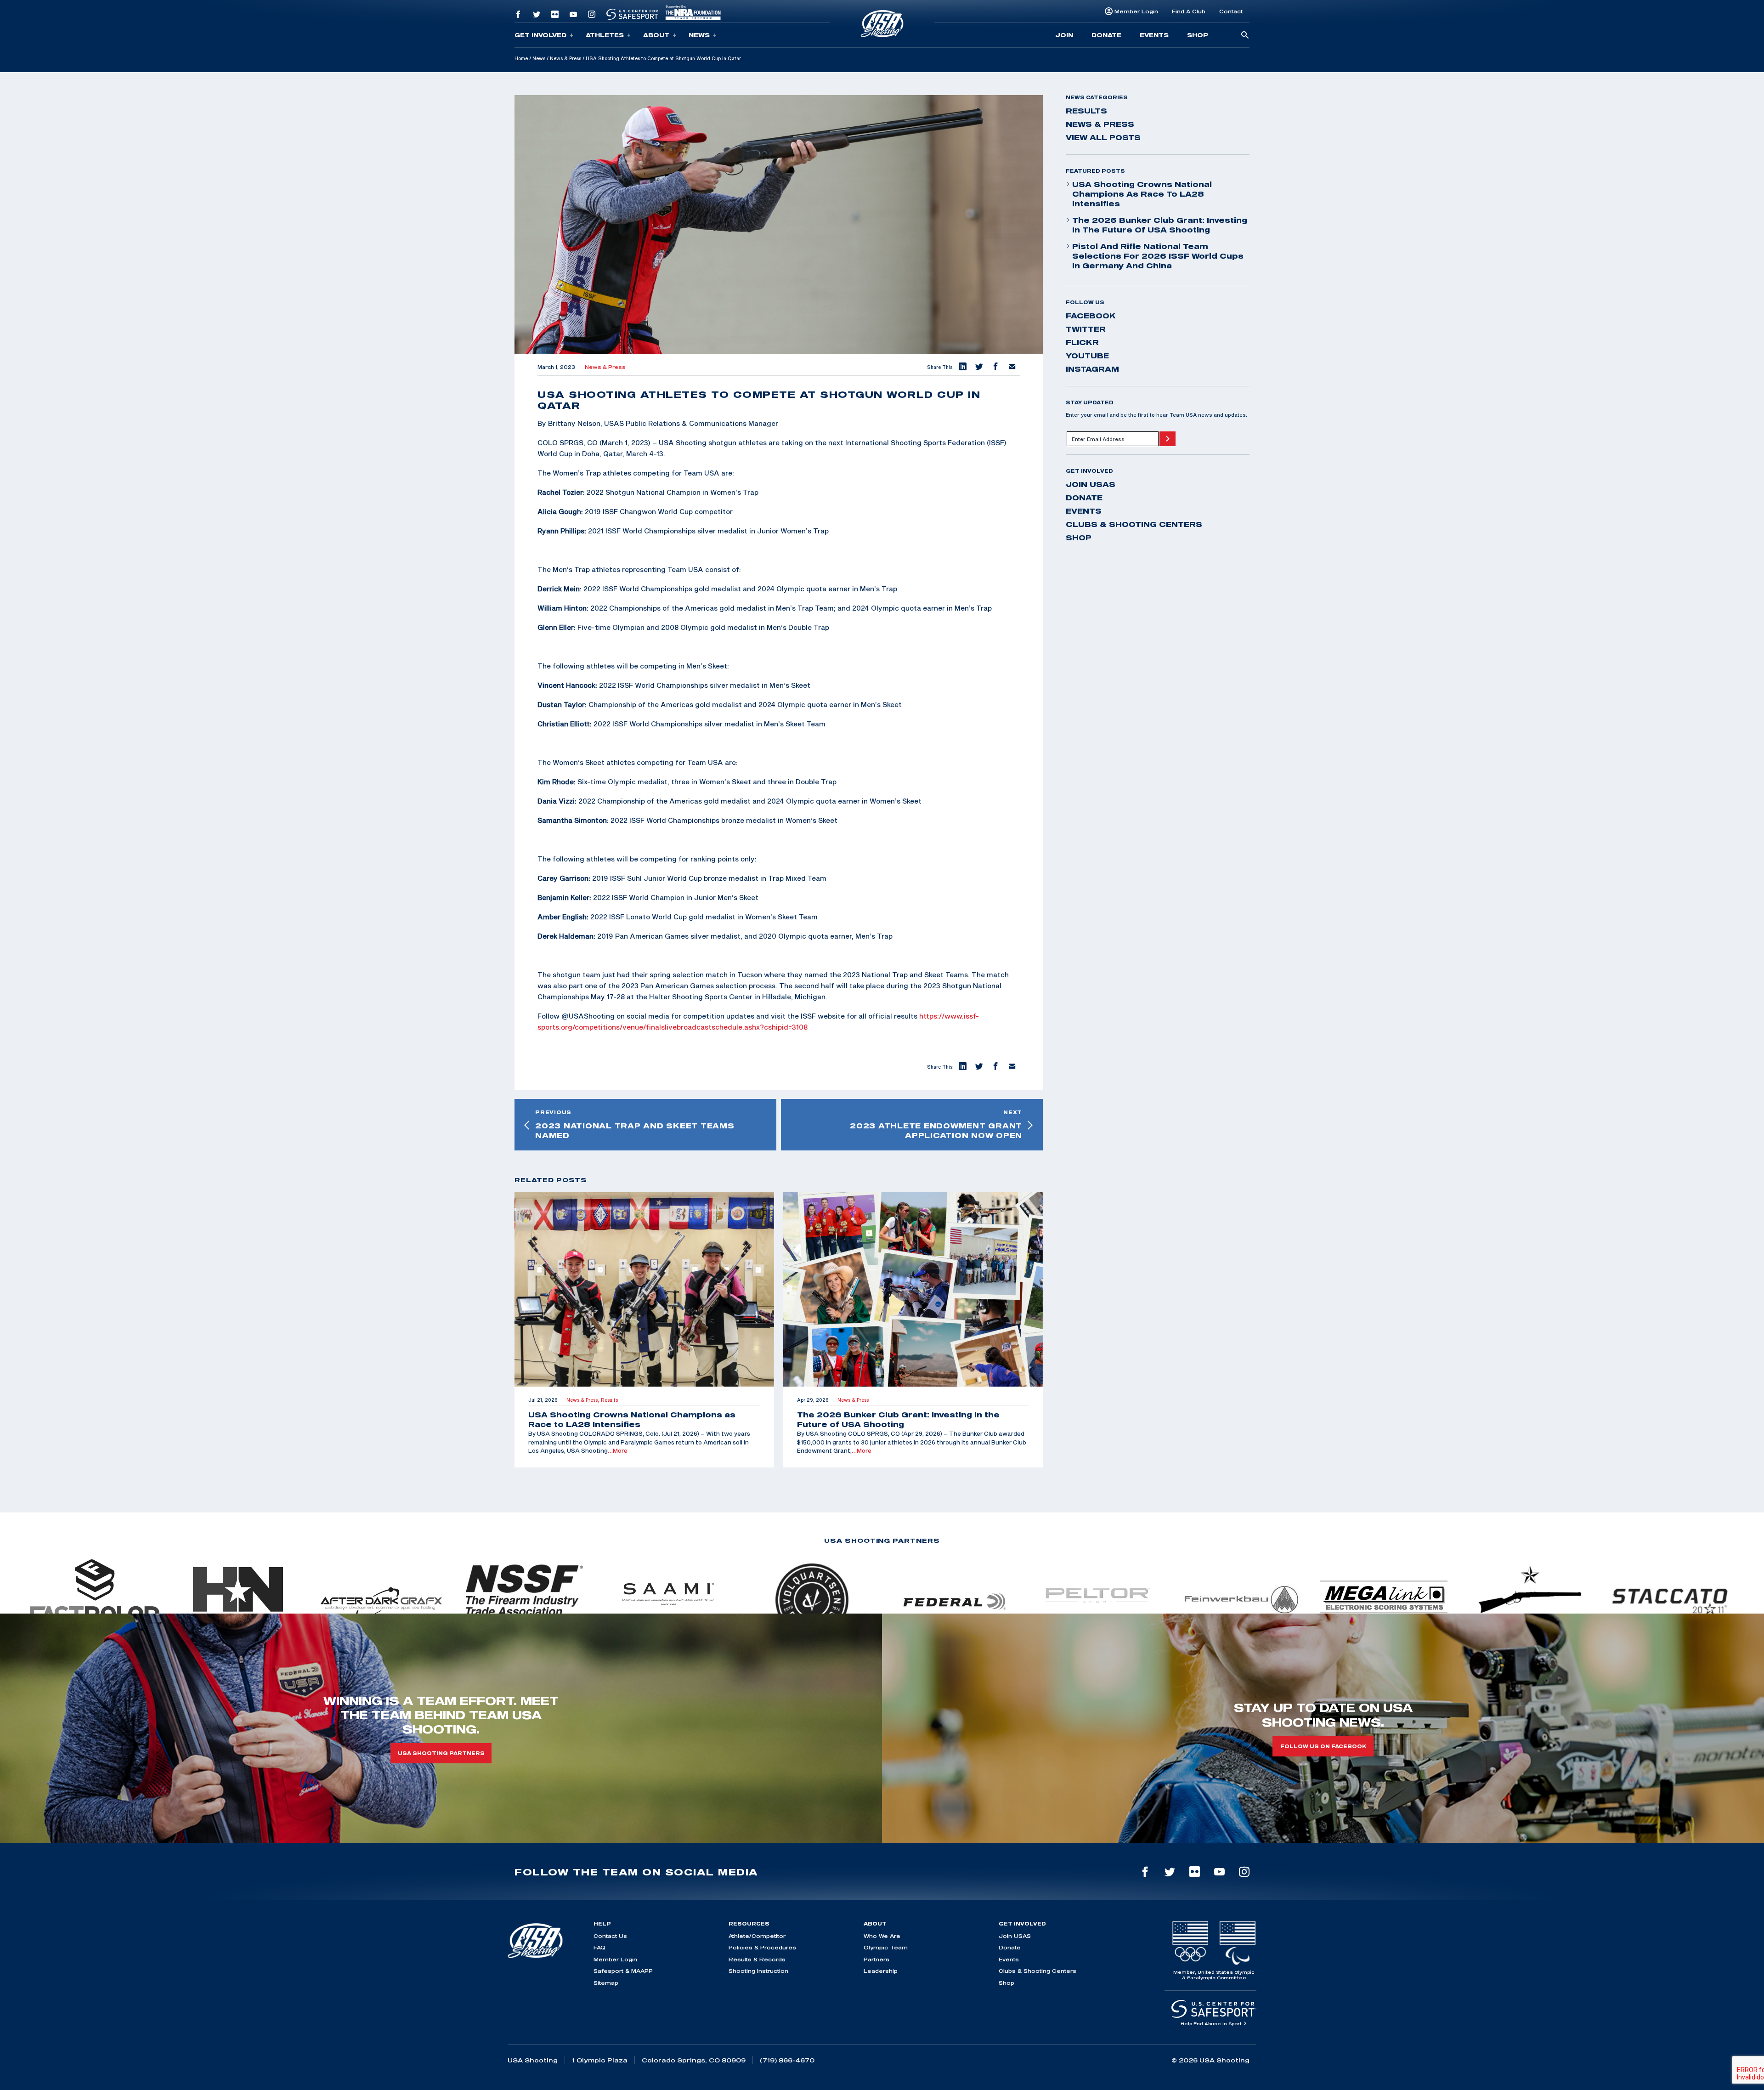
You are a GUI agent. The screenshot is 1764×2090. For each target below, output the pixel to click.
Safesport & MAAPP (623, 1971)
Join (1064, 35)
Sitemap (606, 1983)
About (656, 35)
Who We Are (882, 1936)
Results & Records (757, 1959)
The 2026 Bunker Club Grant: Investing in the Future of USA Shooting (1160, 225)
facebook (1091, 316)
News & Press (565, 58)
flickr (1082, 342)
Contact (1231, 11)
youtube (1087, 356)
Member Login (1136, 11)
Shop (1198, 35)
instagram (1092, 369)
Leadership (881, 1971)
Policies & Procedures (762, 1947)
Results (1086, 111)
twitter (1086, 329)
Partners (876, 1959)
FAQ (599, 1947)
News (699, 35)
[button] (962, 367)
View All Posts (1103, 137)
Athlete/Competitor (757, 1936)
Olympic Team (886, 1947)
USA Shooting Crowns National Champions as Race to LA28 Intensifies (1142, 194)
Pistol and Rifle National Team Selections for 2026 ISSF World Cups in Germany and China (1158, 256)
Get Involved (540, 35)
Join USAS (1091, 484)
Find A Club (1189, 11)
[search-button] (1245, 36)
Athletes (605, 35)
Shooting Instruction (758, 1971)
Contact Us (610, 1936)
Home (521, 58)
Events (1154, 35)
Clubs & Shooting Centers (1134, 524)
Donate (1106, 35)
